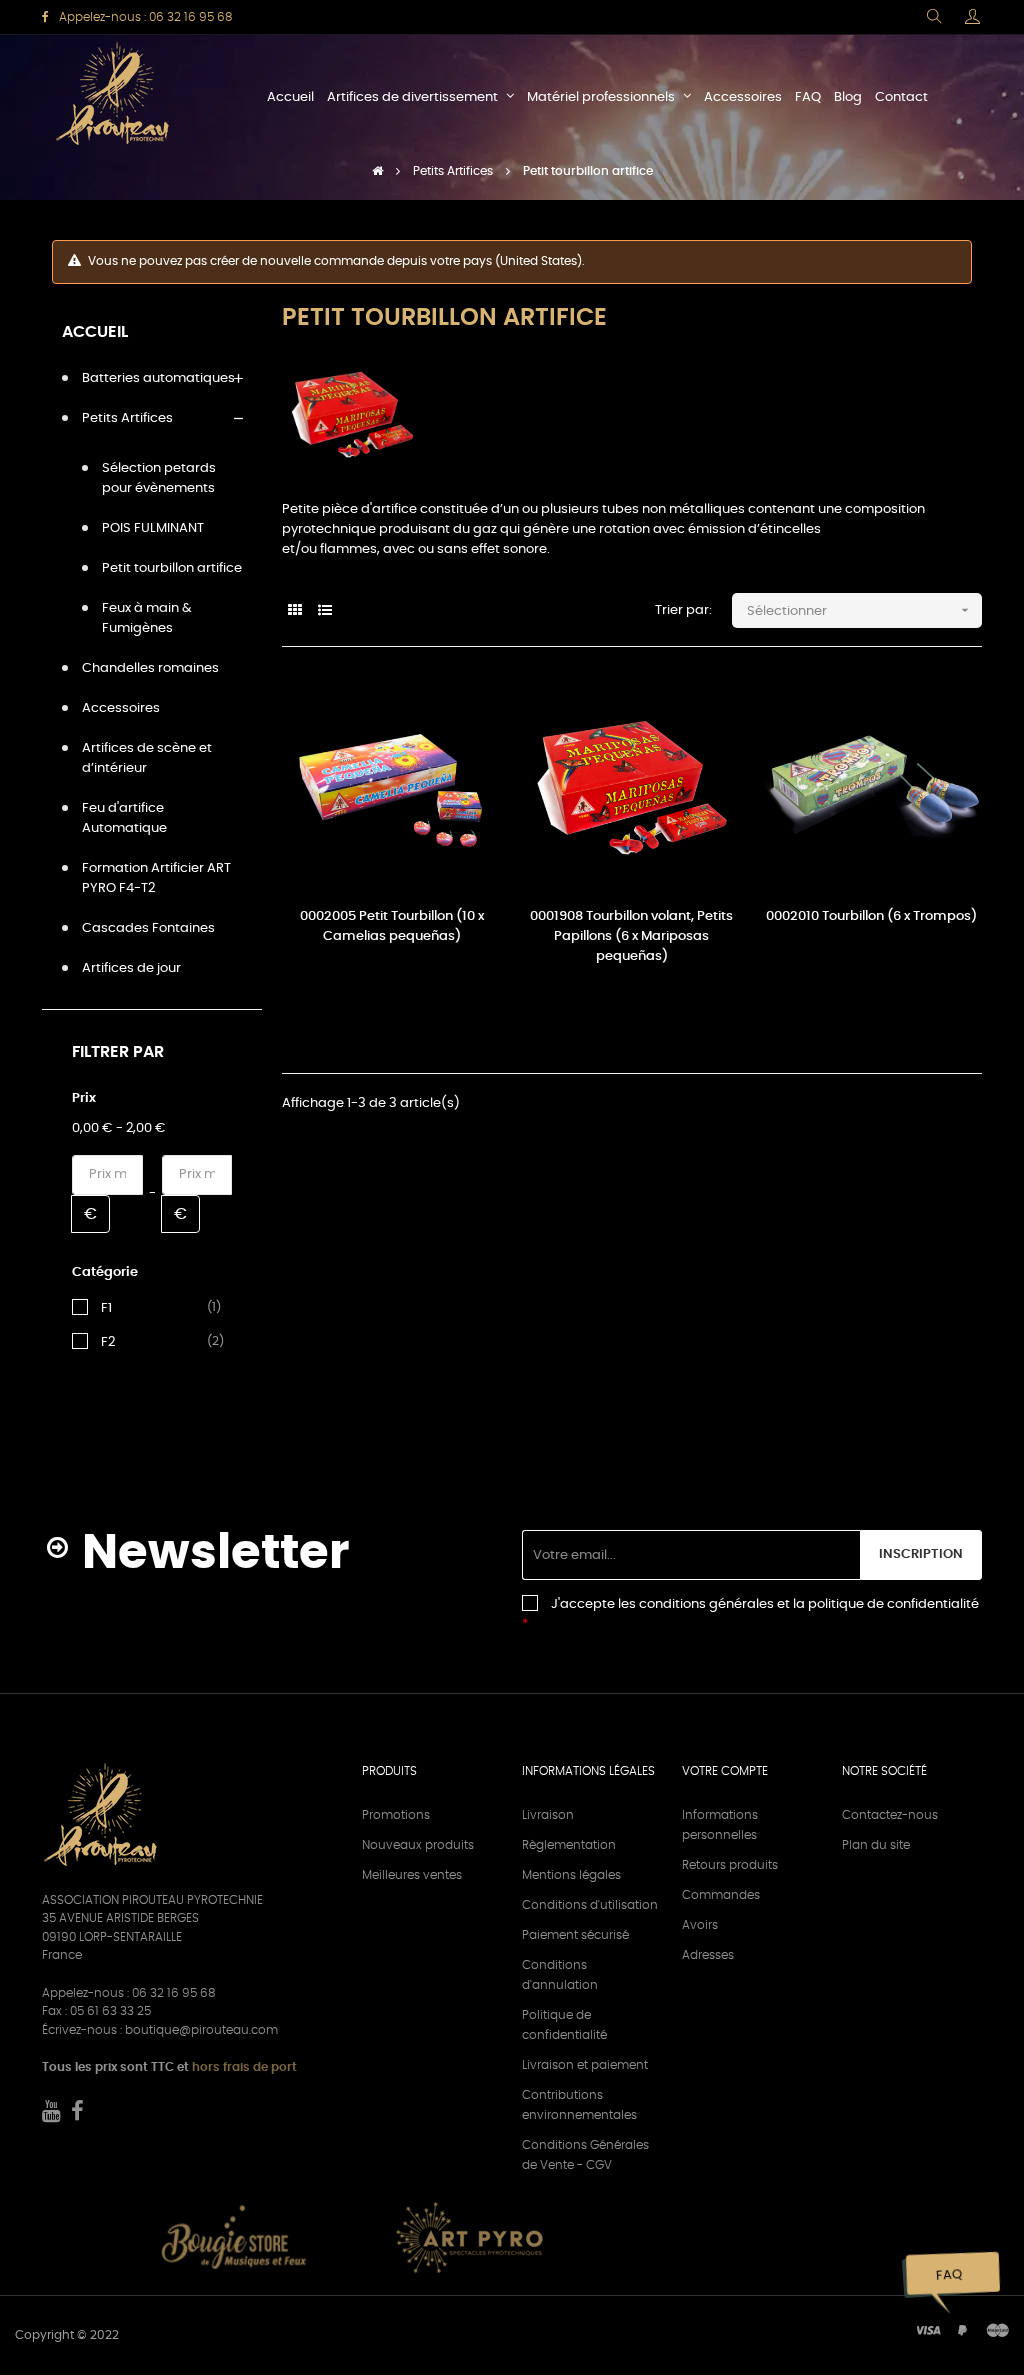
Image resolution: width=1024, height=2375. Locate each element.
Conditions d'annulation (560, 1975)
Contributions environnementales (579, 2105)
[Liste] (324, 611)
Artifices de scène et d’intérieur (147, 758)
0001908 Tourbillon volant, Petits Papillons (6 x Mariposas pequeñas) (631, 936)
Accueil (95, 332)
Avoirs (700, 1925)
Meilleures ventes (412, 1875)
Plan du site (876, 1845)
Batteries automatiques (158, 378)
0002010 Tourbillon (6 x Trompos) (871, 916)
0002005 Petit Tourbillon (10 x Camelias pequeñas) (392, 926)
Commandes (721, 1895)
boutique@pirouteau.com (201, 2030)
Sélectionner (860, 610)
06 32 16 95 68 (190, 17)
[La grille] (294, 611)
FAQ (948, 2275)
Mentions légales (571, 1875)
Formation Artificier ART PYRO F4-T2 (156, 878)
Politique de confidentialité (564, 2025)
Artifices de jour (131, 968)
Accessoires (121, 708)
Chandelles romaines (150, 668)
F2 (108, 1342)
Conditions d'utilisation (590, 1905)
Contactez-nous (890, 1815)
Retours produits (730, 1865)
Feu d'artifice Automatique (124, 818)
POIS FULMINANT (153, 528)
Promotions (396, 1815)
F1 (106, 1308)
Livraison (548, 1815)
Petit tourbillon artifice (172, 568)
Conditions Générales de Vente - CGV (585, 2155)
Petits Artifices (127, 418)
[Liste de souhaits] (465, 714)
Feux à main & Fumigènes (147, 618)
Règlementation (569, 1845)
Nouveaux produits (418, 1845)
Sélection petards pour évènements (159, 478)
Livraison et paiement (585, 2065)
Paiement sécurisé (575, 1935)
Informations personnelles (720, 1825)
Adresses (708, 1955)
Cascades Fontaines (148, 928)
